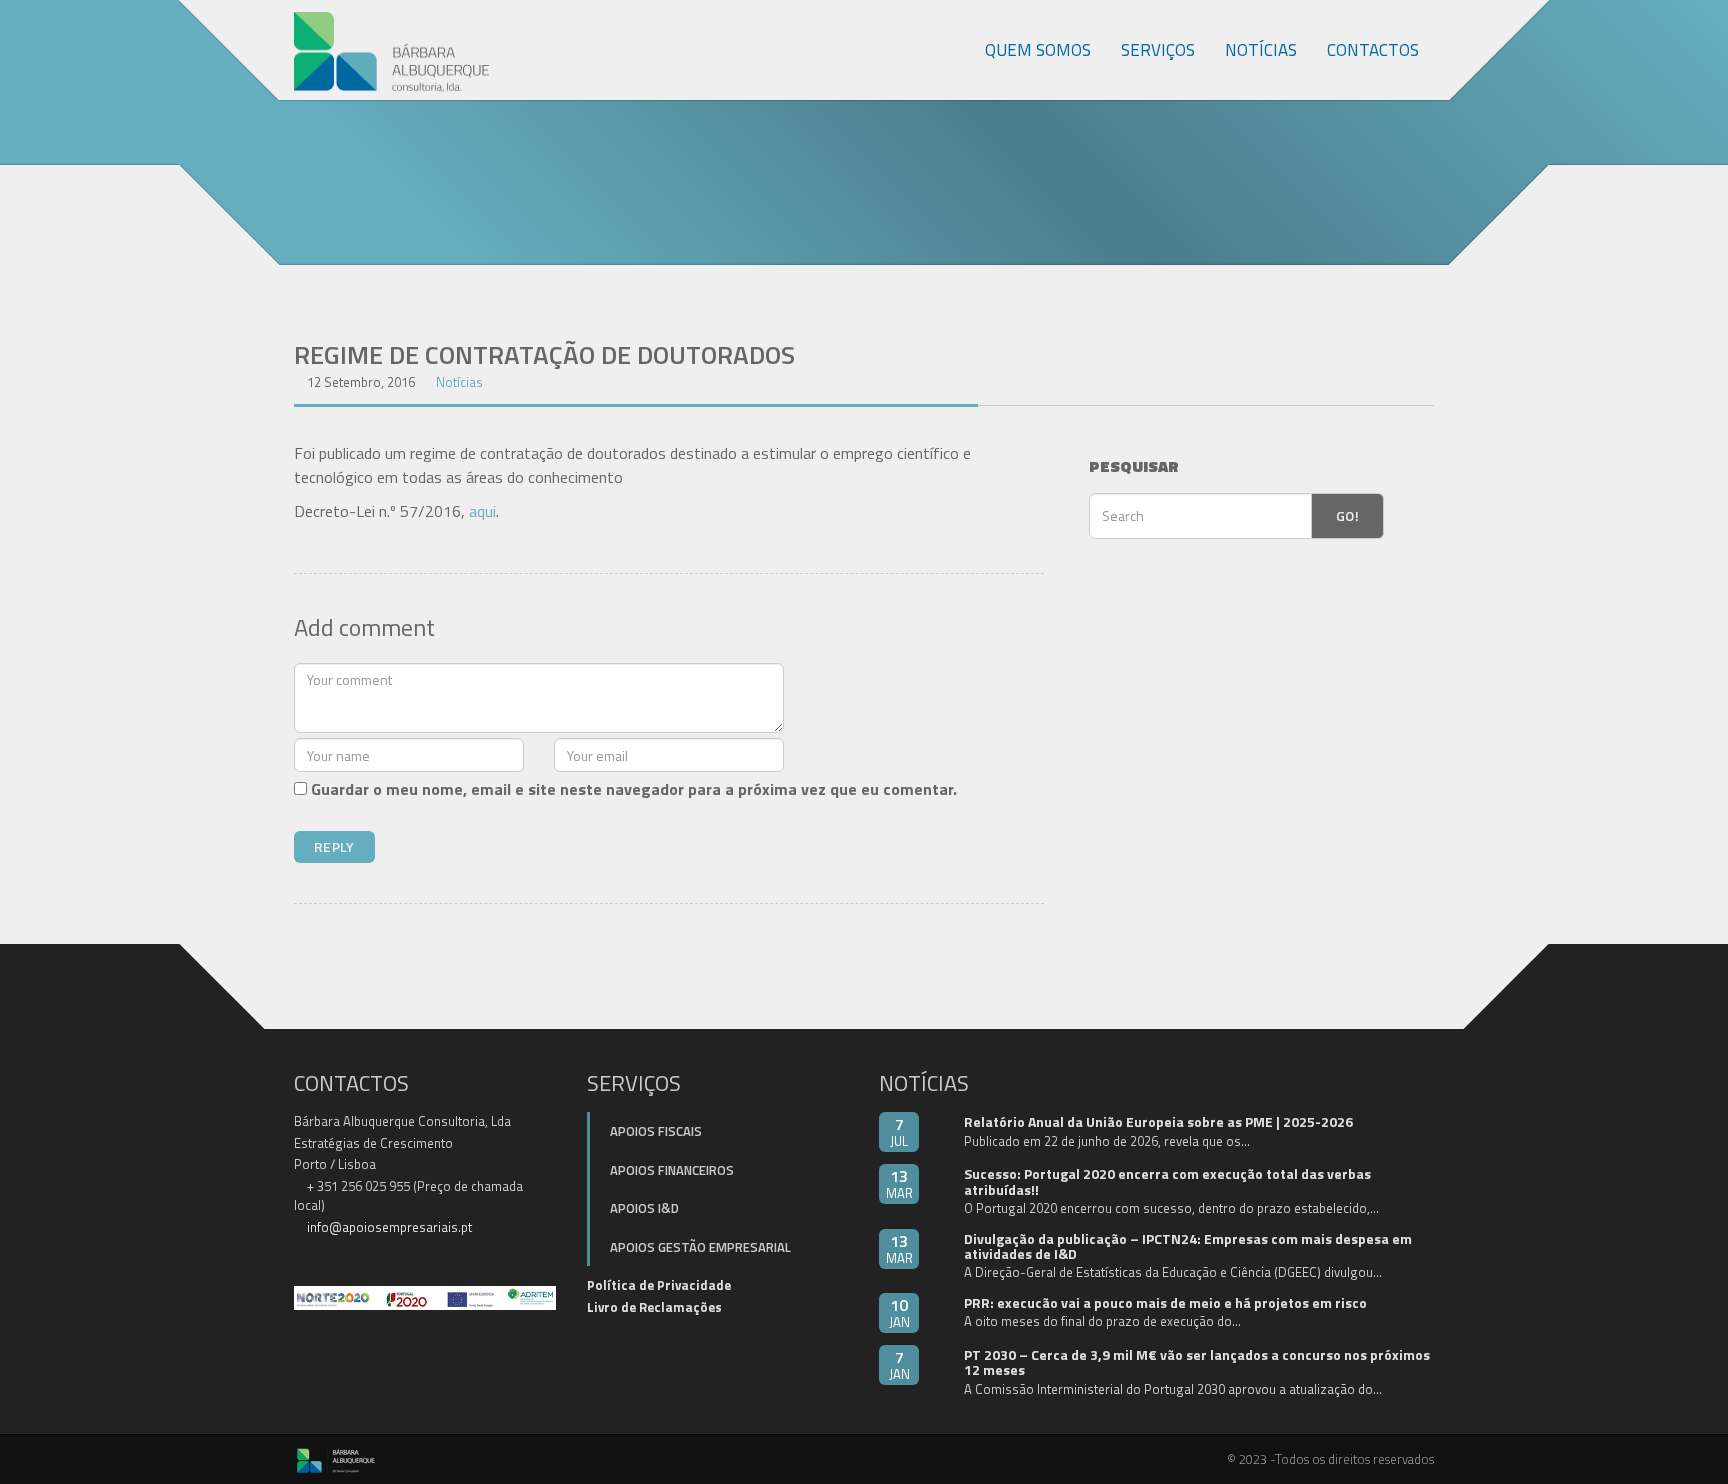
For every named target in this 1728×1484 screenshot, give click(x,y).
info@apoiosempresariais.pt (389, 1227)
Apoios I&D (644, 1208)
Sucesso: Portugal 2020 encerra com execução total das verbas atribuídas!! (1167, 1181)
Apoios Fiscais (656, 1131)
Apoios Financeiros (672, 1170)
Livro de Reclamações (654, 1307)
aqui (482, 511)
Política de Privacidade (659, 1285)
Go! (1347, 515)
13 (899, 1183)
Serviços (1158, 50)
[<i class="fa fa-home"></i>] (948, 50)
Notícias (1261, 50)
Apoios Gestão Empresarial (700, 1247)
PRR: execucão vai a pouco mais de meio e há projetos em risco (1165, 1302)
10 (899, 1312)
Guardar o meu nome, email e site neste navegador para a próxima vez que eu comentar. (634, 789)
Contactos (1373, 50)
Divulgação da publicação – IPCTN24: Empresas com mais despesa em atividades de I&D (1188, 1246)
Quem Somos (1038, 50)
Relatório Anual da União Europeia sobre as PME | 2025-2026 (1158, 1121)
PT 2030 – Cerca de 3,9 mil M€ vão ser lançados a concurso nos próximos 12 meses (1197, 1362)
